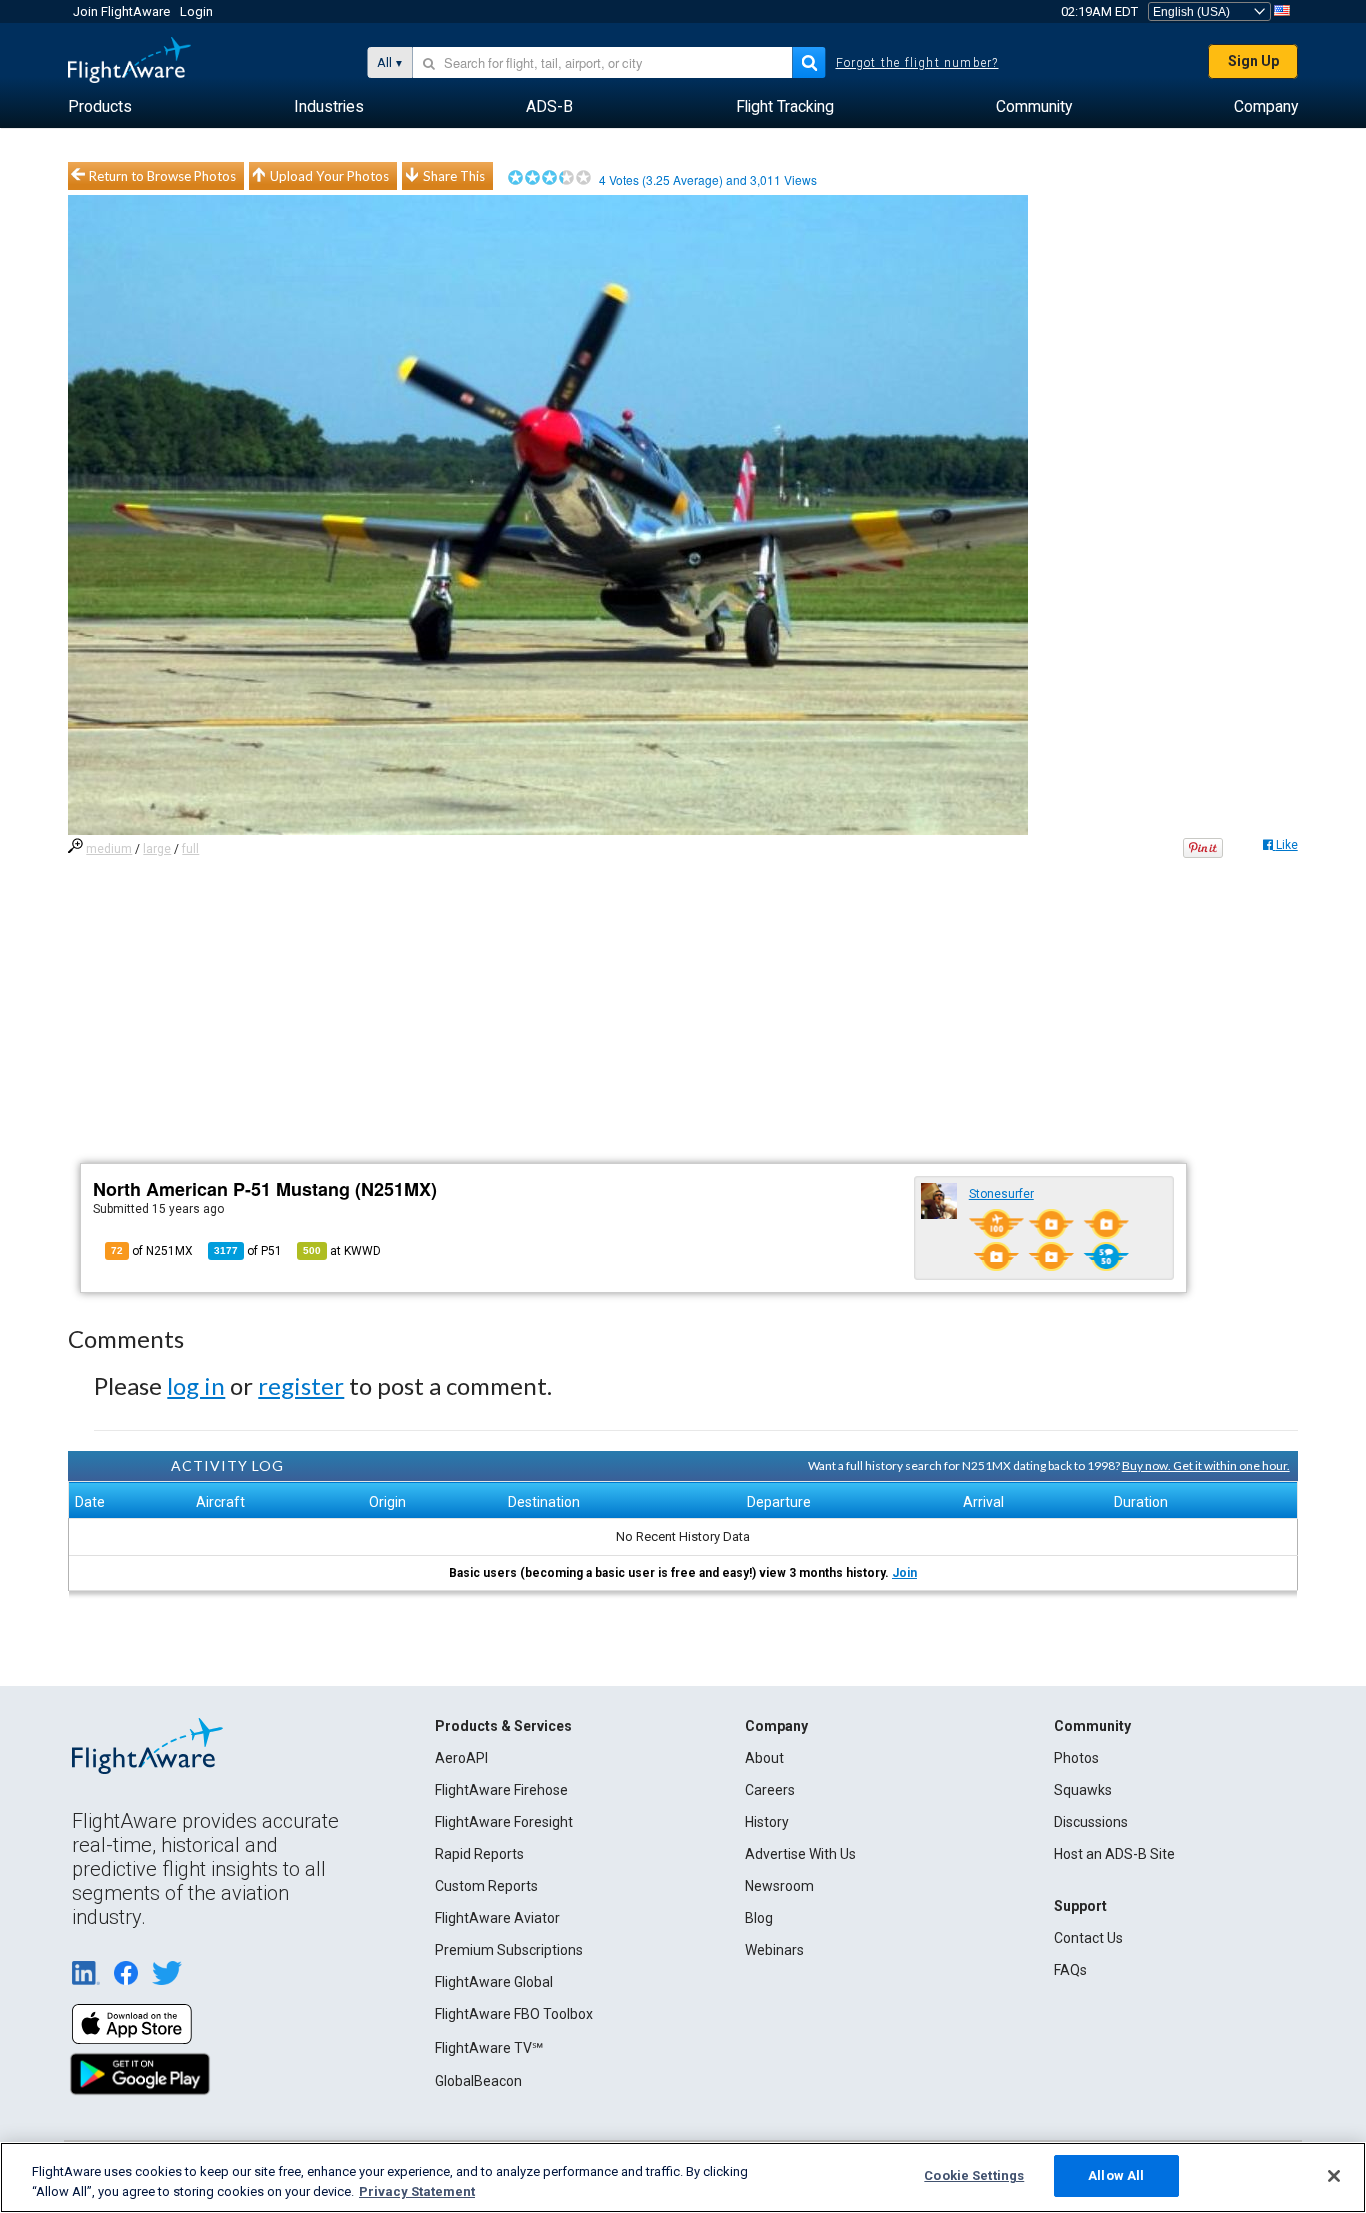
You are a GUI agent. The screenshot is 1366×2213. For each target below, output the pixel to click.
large (157, 849)
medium (109, 849)
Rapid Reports (479, 1854)
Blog (759, 1918)
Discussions (1091, 1822)
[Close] (1334, 2176)
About (764, 1758)
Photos (1076, 1758)
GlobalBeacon (478, 2081)
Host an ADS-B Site (1114, 1854)
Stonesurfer (1001, 1194)
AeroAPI (461, 1758)
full (190, 849)
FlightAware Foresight (504, 1822)
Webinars (774, 1950)
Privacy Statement (417, 2191)
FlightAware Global (494, 1982)
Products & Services (503, 1726)
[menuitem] (100, 107)
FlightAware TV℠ (489, 2048)
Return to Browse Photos (162, 176)
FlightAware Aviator (497, 1918)
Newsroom (779, 1886)
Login (196, 11)
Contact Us (1088, 1938)
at (342, 1251)
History (767, 1822)
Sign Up (1253, 61)
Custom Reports (486, 1886)
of (248, 1251)
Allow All (1116, 2175)
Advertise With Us (800, 1854)
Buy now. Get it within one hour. (1206, 1465)
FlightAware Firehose (501, 1790)
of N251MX (152, 1251)
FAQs (1070, 1970)
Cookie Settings (974, 2175)
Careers (770, 1790)
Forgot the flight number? (917, 63)
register (301, 1385)
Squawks (1083, 1790)
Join (904, 1573)
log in (196, 1385)
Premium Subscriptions (509, 1950)
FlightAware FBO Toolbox (514, 2014)
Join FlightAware (121, 11)
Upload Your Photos (329, 176)
